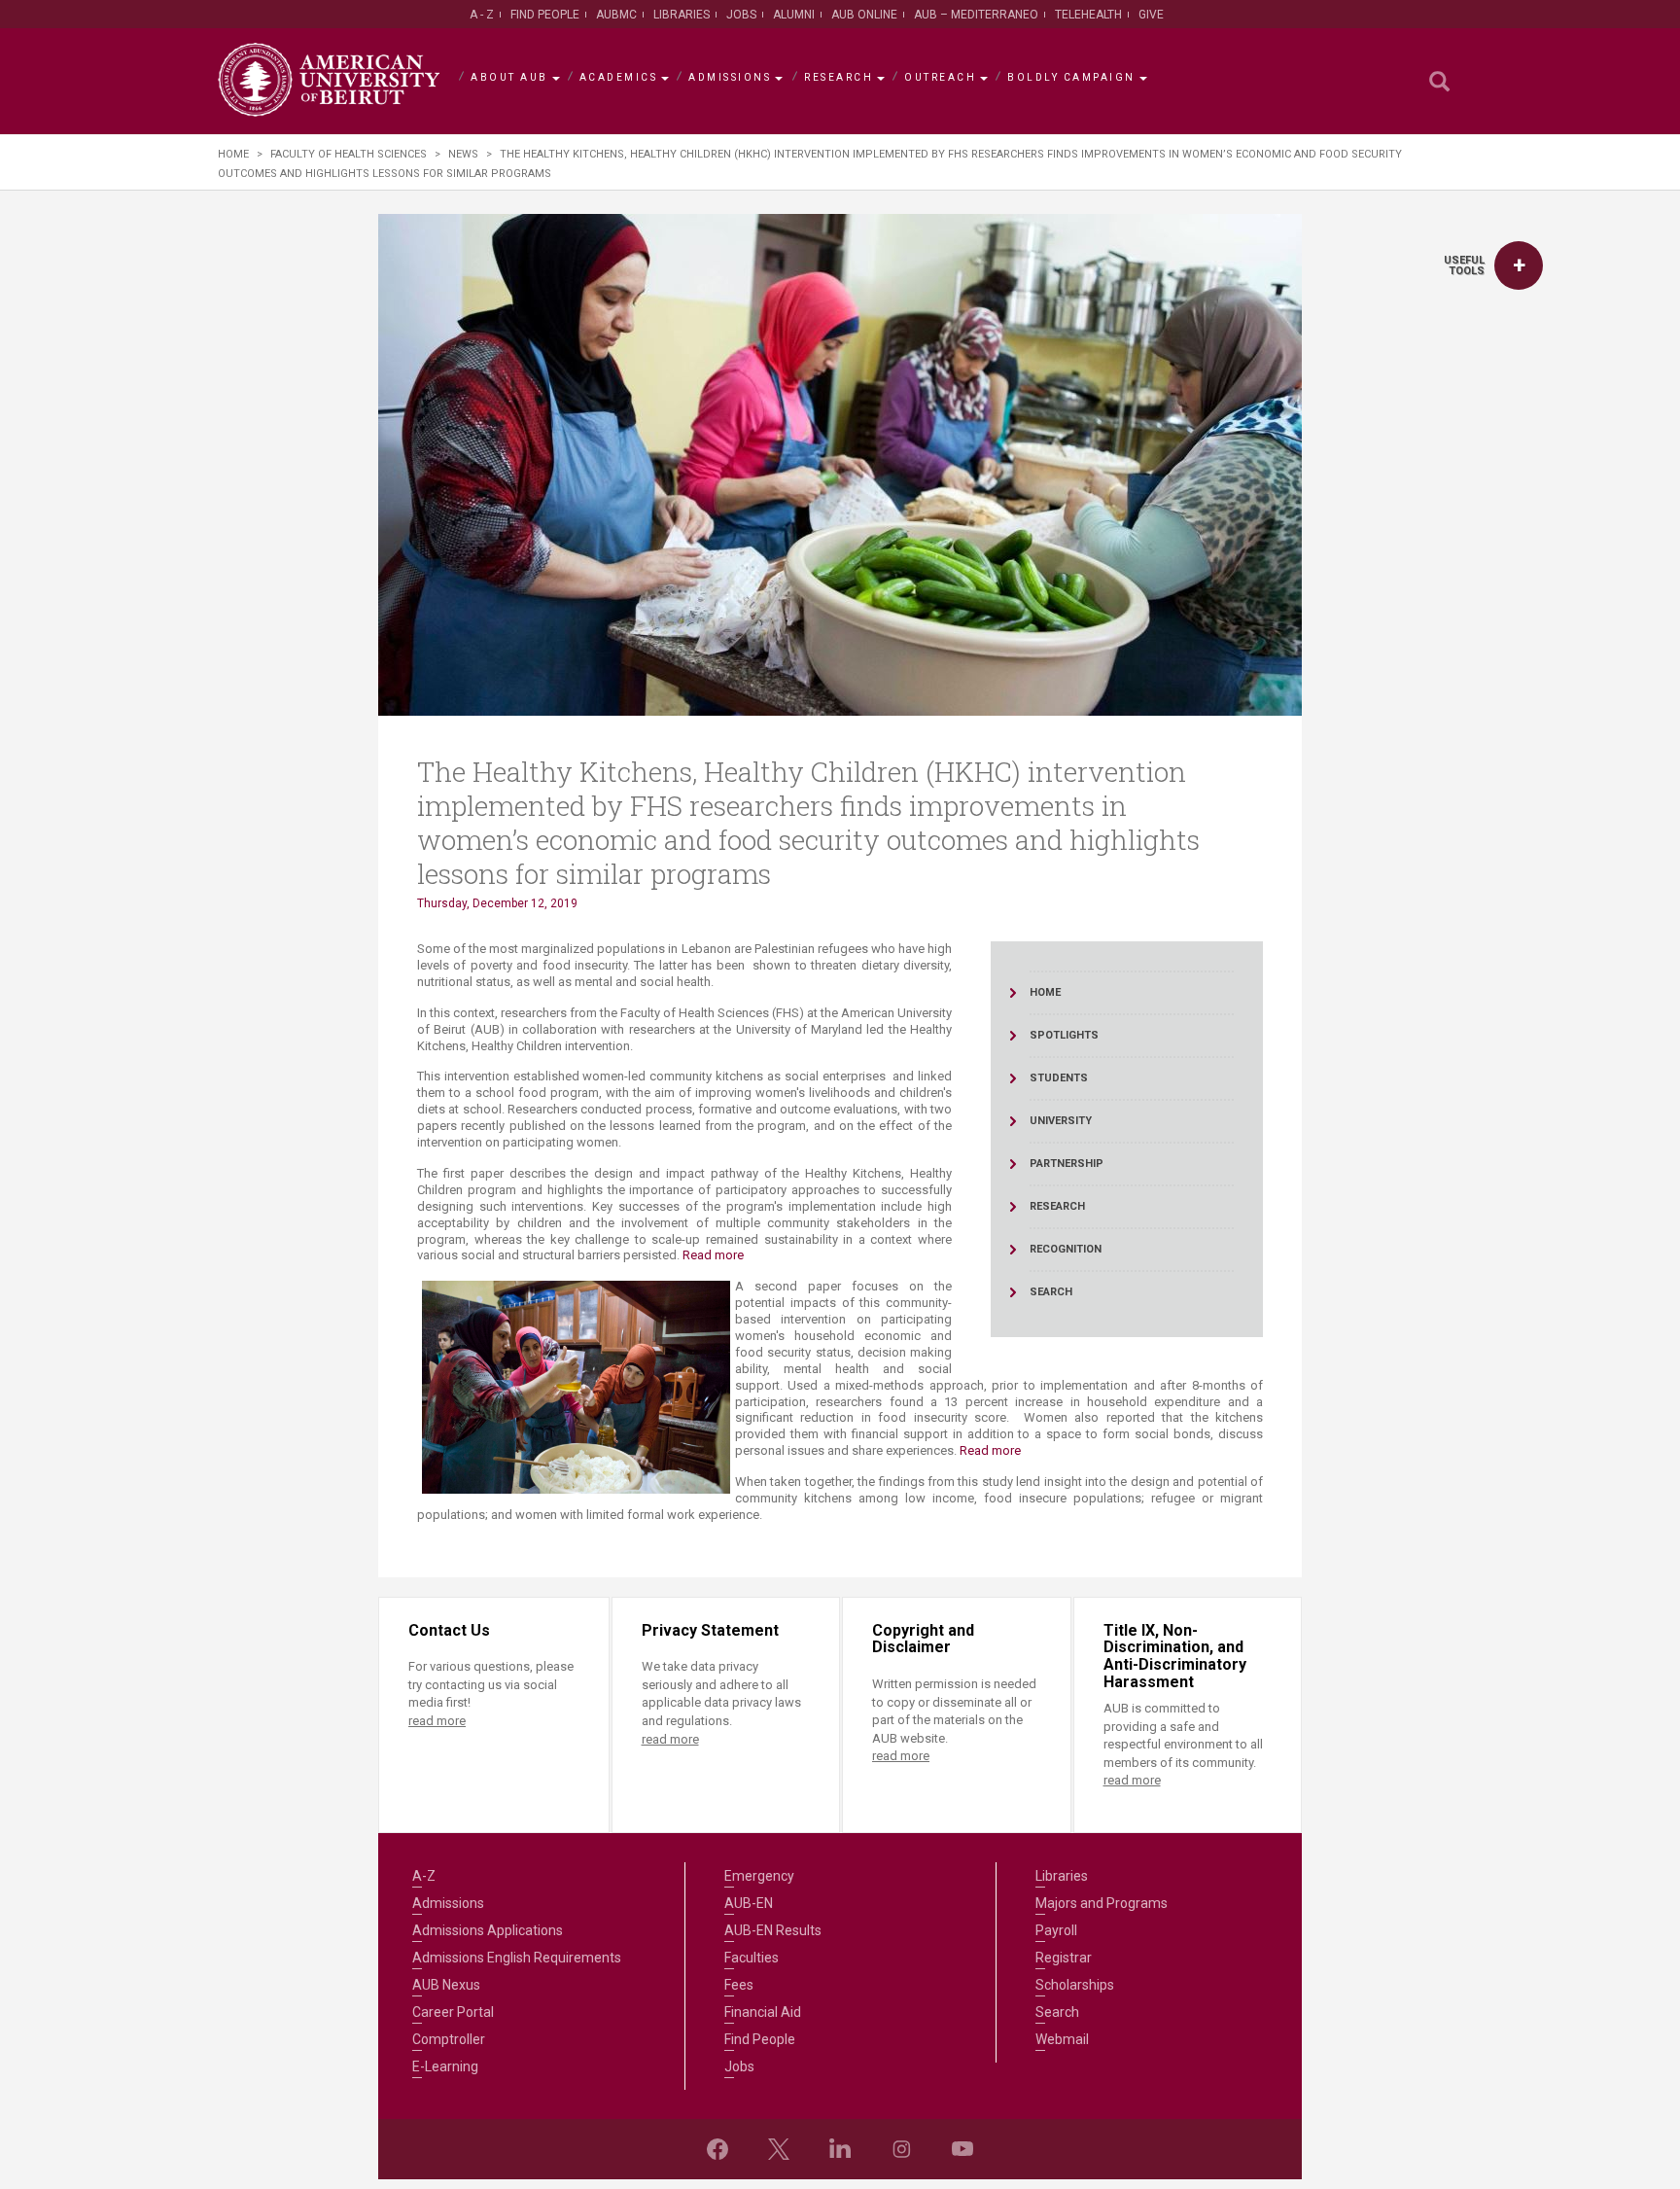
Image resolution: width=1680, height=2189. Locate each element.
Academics (619, 77)
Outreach (940, 77)
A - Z (482, 15)
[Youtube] (962, 2149)
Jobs (741, 15)
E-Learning (445, 2066)
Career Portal (453, 2012)
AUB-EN (749, 1903)
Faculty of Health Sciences (349, 154)
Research (839, 77)
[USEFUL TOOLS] (1519, 265)
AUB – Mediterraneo (976, 15)
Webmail (1062, 2039)
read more (437, 1721)
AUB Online (864, 15)
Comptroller (449, 2039)
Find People (545, 15)
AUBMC (616, 15)
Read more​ (713, 1255)
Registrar (1064, 1958)
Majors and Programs (1102, 1903)
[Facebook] (717, 2149)
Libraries (682, 15)
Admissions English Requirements (517, 1958)
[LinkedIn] (840, 2149)
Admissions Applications (488, 1930)
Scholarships (1075, 1985)
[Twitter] (779, 2149)
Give (1151, 15)
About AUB (509, 77)
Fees (739, 1985)
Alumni (794, 15)
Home (233, 154)
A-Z (424, 1876)
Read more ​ (992, 1450)
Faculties (752, 1958)
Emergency (759, 1876)
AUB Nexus (446, 1985)
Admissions (730, 77)
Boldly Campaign (1071, 77)
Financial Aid (763, 2012)
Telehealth (1088, 15)
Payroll (1056, 1930)
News (463, 154)
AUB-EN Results (773, 1930)
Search (1057, 2012)
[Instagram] (901, 2149)
